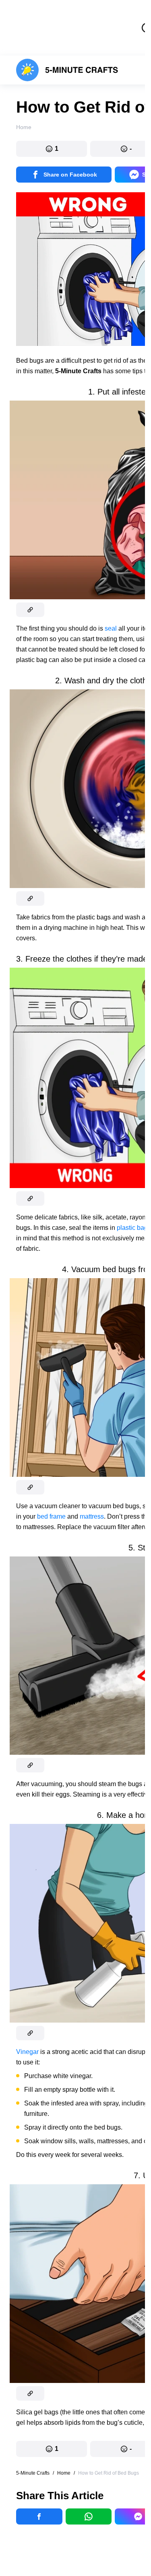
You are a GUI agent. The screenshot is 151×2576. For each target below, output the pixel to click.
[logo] (67, 70)
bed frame (51, 1516)
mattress (92, 1516)
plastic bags (134, 1228)
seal (111, 628)
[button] (52, 149)
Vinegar (27, 2052)
